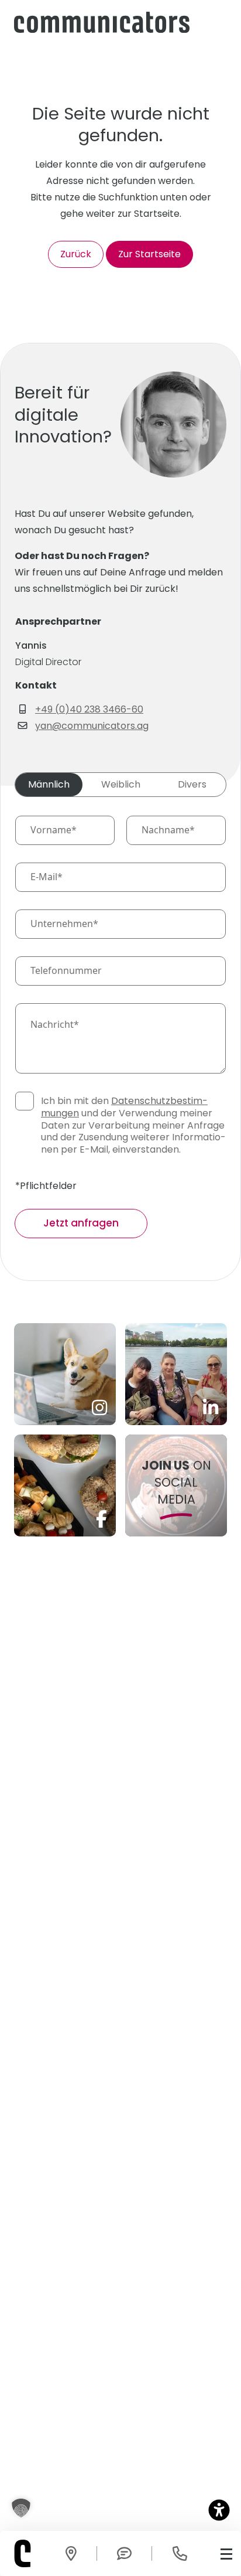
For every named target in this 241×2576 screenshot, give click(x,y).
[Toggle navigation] (226, 2553)
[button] (21, 2508)
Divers (192, 784)
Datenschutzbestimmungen (124, 1107)
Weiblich (121, 784)
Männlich (49, 784)
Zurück (76, 254)
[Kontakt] (71, 2554)
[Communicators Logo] (102, 22)
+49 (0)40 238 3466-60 (89, 709)
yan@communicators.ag (92, 726)
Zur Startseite (149, 254)
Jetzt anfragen (81, 1223)
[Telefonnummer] (180, 2554)
